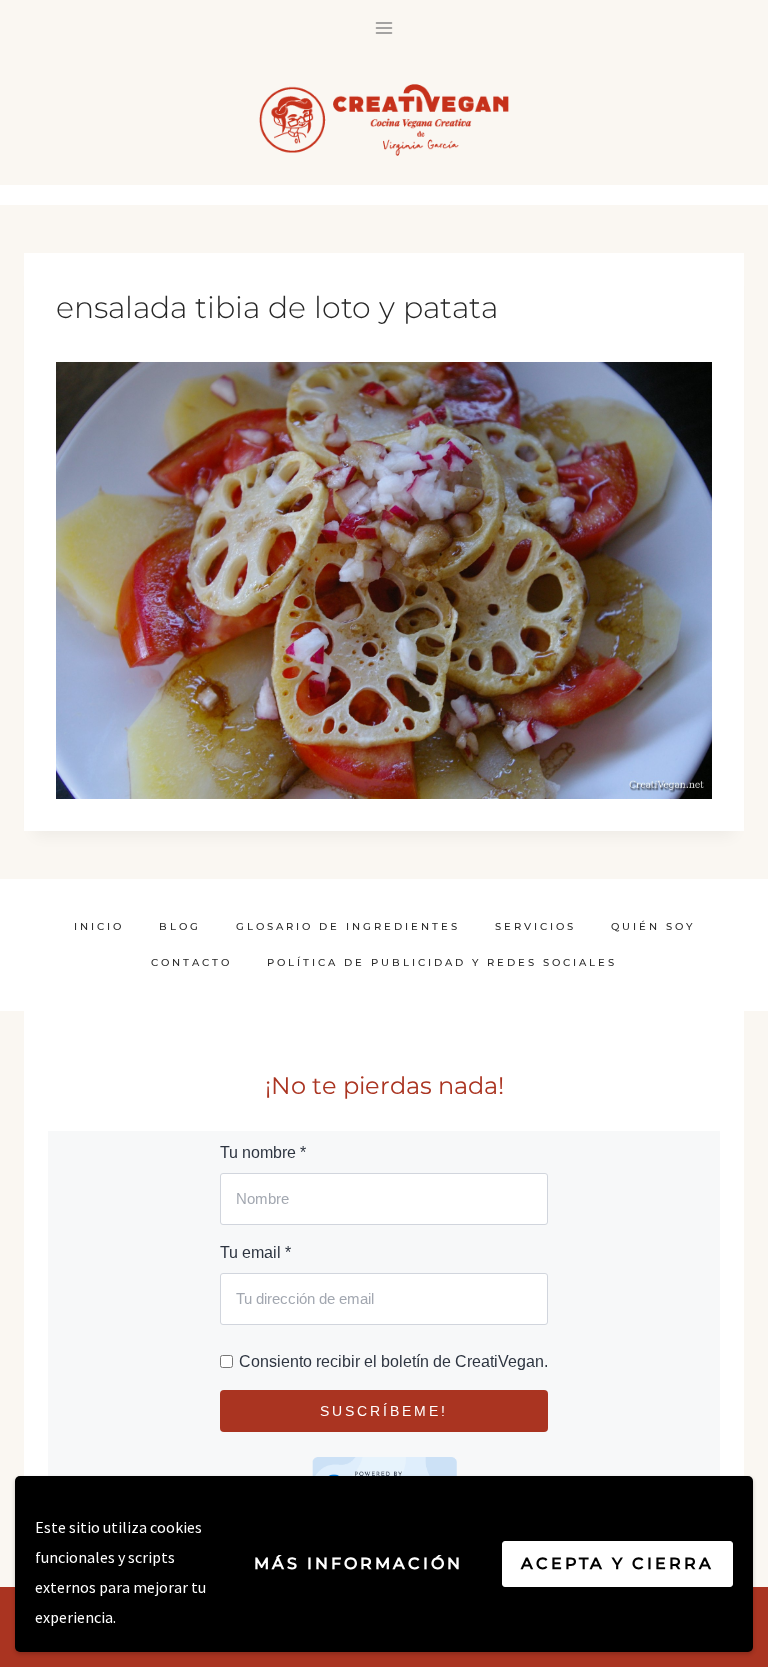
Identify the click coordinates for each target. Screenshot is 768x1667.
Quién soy (653, 926)
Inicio (99, 926)
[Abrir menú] (384, 27)
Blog (180, 926)
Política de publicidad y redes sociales (442, 962)
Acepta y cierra (617, 1563)
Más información (358, 1563)
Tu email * (255, 1252)
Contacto (191, 962)
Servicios (535, 926)
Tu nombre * (263, 1152)
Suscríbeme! (384, 1411)
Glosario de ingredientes (348, 926)
